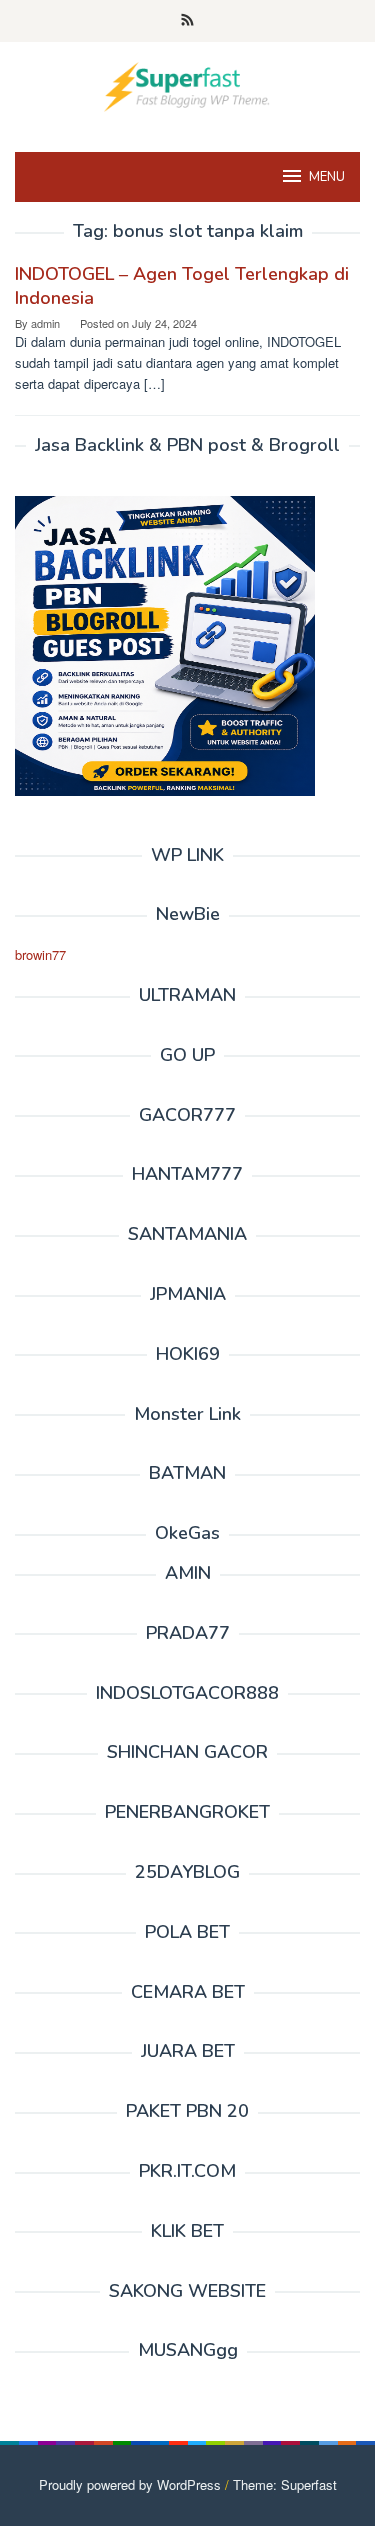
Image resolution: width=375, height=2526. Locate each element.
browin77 (40, 954)
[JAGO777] (187, 84)
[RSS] (187, 21)
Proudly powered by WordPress (130, 2484)
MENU (327, 177)
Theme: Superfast (285, 2484)
